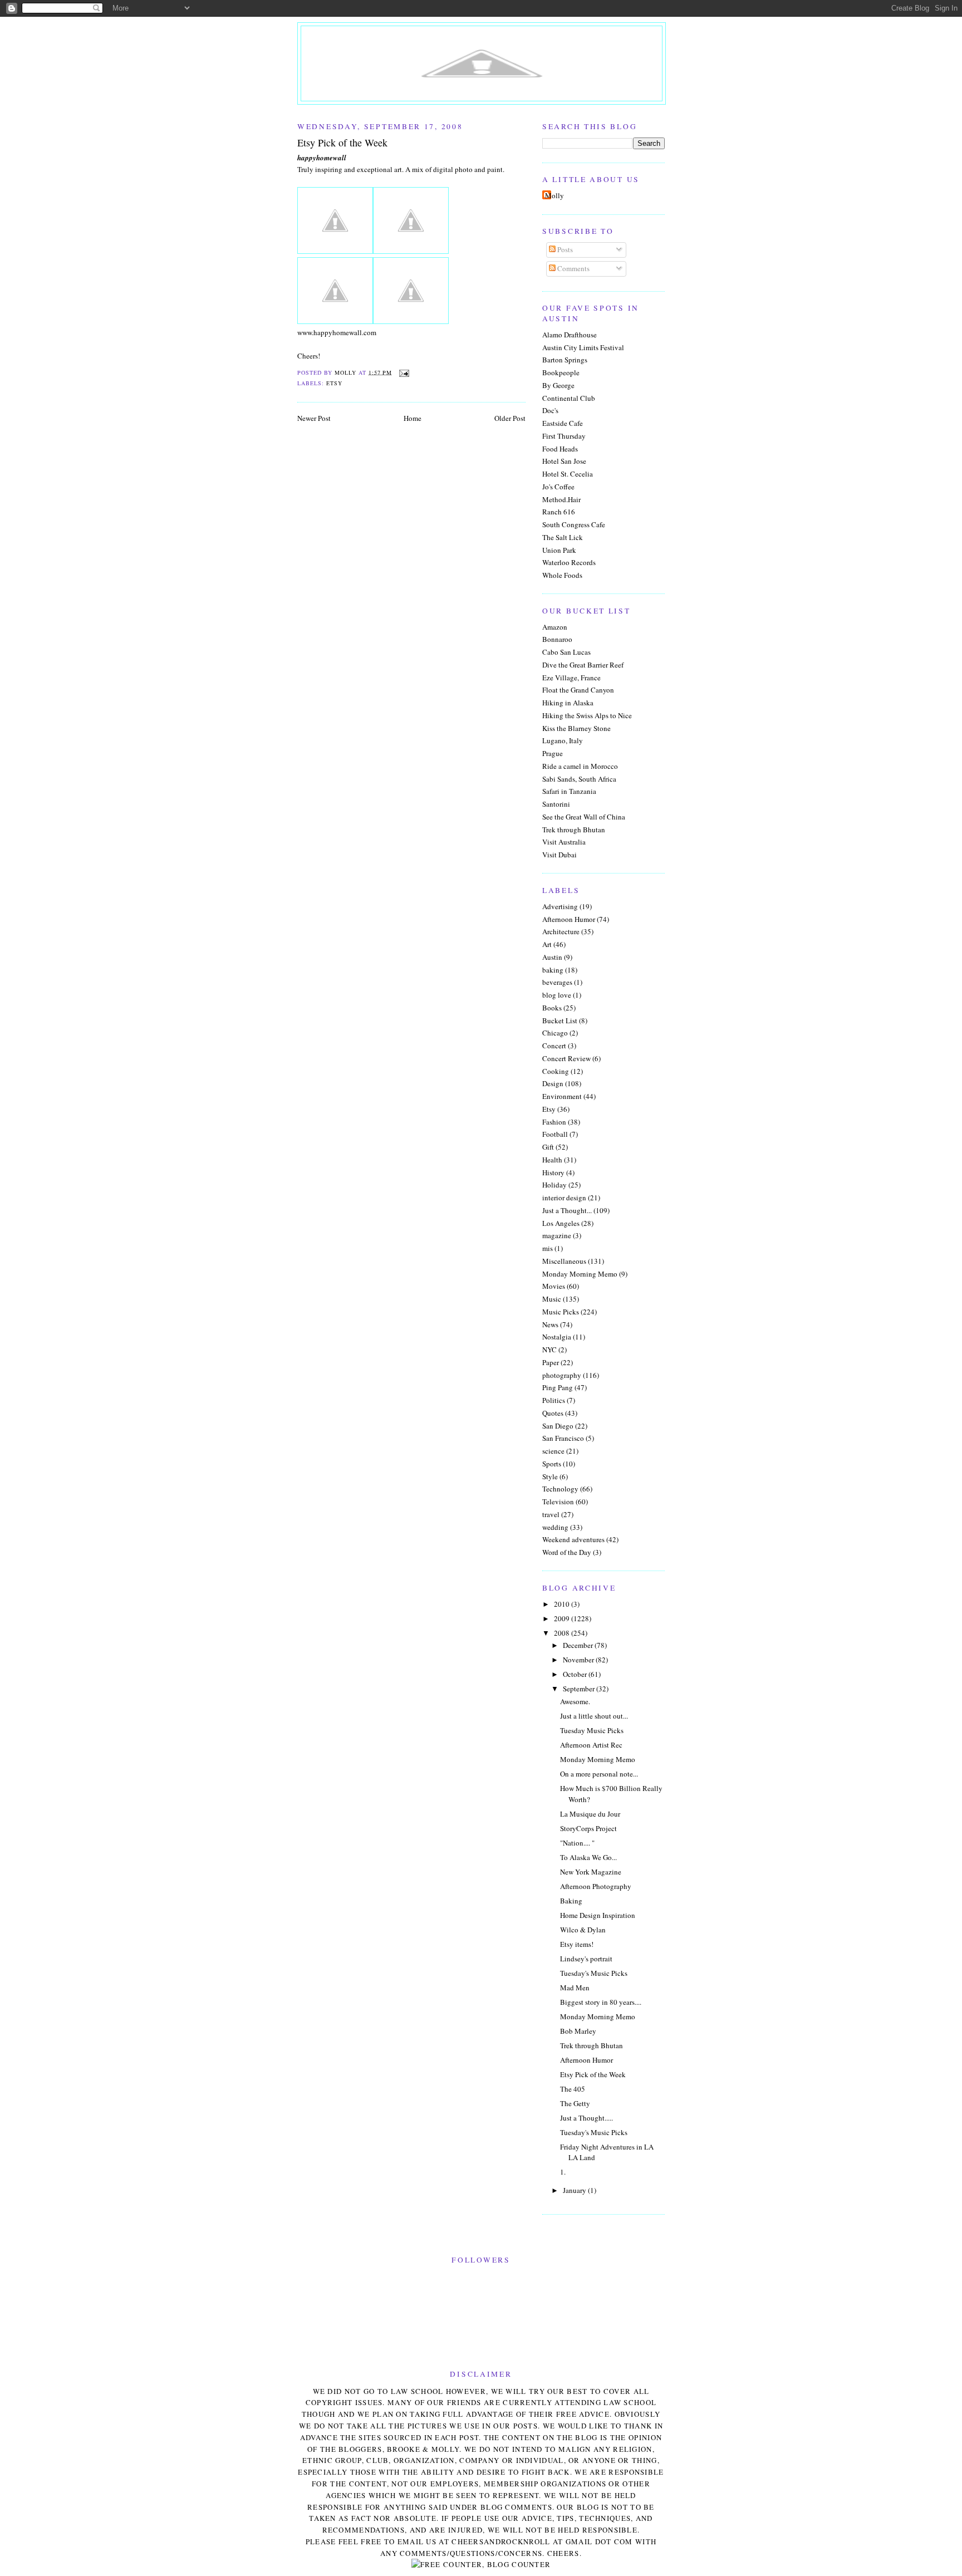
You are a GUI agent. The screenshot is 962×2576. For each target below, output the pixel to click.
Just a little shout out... (594, 1716)
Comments (573, 268)
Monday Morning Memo (580, 1274)
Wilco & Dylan (583, 1930)
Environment (562, 1096)
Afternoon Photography (596, 1886)
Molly (554, 195)
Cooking (556, 1071)
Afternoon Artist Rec (591, 1745)
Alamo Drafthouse (570, 335)
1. (563, 2172)
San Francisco (563, 1438)
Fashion (554, 1122)
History (553, 1172)
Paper (551, 1362)
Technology (560, 1489)
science (553, 1451)
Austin (552, 957)
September (580, 1689)
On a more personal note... (599, 1774)
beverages (557, 982)
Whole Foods (562, 575)
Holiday (554, 1185)
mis (548, 1248)
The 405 (573, 2089)
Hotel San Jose (564, 461)
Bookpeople (561, 372)
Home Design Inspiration (598, 1915)
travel (551, 1514)
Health (552, 1160)
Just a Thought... (567, 1210)
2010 (563, 1604)
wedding (555, 1527)
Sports (552, 1464)
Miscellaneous (564, 1261)
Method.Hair (561, 499)
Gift (548, 1147)
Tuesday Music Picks (592, 1730)
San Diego (558, 1426)
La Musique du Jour (590, 1814)
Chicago (555, 1033)
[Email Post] (404, 372)
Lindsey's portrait (586, 1959)
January (575, 2190)
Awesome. (575, 1701)
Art (547, 944)
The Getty (575, 2103)
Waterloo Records (569, 562)
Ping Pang (558, 1387)
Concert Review (566, 1058)
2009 (563, 1618)
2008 (563, 1633)
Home (413, 418)
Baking (571, 1901)
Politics (554, 1400)
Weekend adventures (573, 1539)
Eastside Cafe (563, 423)
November (579, 1660)
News (550, 1324)
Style (550, 1476)
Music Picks (561, 1312)
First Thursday (564, 436)
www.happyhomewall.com (337, 332)
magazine (557, 1235)
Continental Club (569, 398)
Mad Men (575, 1988)
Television (558, 1502)
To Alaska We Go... (588, 1857)
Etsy (334, 383)
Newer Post (314, 418)
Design (553, 1083)
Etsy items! (577, 1944)
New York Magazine (591, 1872)
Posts (564, 249)
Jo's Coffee (558, 487)
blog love (557, 995)
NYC (549, 1350)
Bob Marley (578, 2031)
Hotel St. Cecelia (568, 474)
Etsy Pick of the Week (593, 2074)
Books (552, 1008)
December (579, 1645)
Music (552, 1299)
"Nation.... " (577, 1843)
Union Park (559, 550)
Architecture (561, 931)
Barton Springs (565, 360)
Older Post (510, 418)
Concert (554, 1046)
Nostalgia (557, 1337)
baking (553, 970)
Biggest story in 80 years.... (601, 2002)
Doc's (550, 410)
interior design (564, 1198)
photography (562, 1375)
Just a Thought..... (586, 2118)
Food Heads (560, 449)
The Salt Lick (563, 537)
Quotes (553, 1413)
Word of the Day (567, 1552)
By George (558, 385)
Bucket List (560, 1020)
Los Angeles (561, 1223)
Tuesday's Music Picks (594, 1973)
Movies (554, 1286)
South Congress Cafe (574, 524)
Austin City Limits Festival (583, 347)
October (576, 1674)
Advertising (560, 906)
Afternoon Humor (569, 919)
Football (555, 1134)
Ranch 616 (559, 512)
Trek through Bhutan (592, 2045)
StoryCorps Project (588, 1828)
